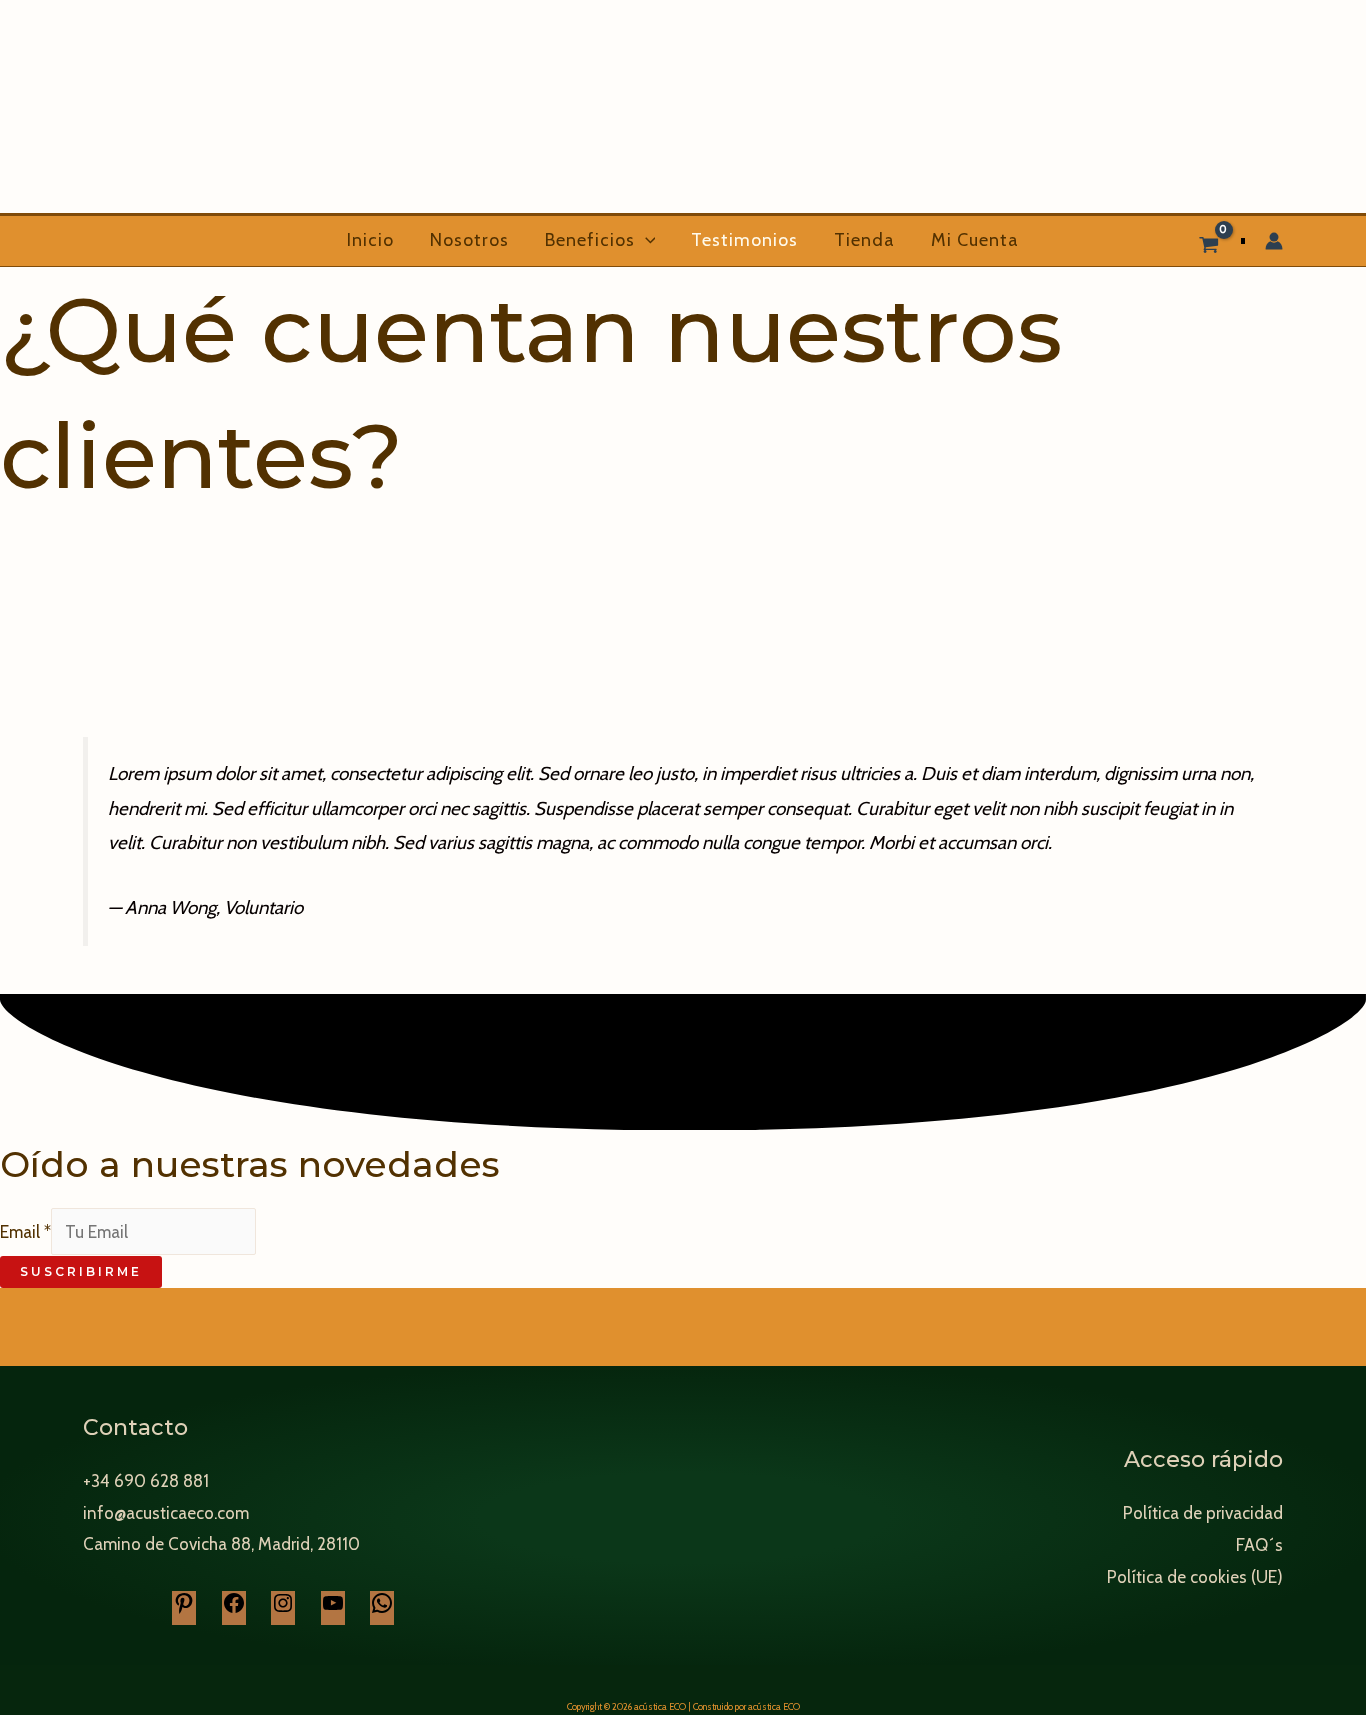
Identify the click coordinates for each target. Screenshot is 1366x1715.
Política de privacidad (1203, 1513)
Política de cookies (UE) (1195, 1577)
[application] (645, 240)
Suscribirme (81, 1271)
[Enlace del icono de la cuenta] (1274, 241)
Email (25, 1232)
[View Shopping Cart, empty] (1209, 241)
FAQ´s (1259, 1545)
